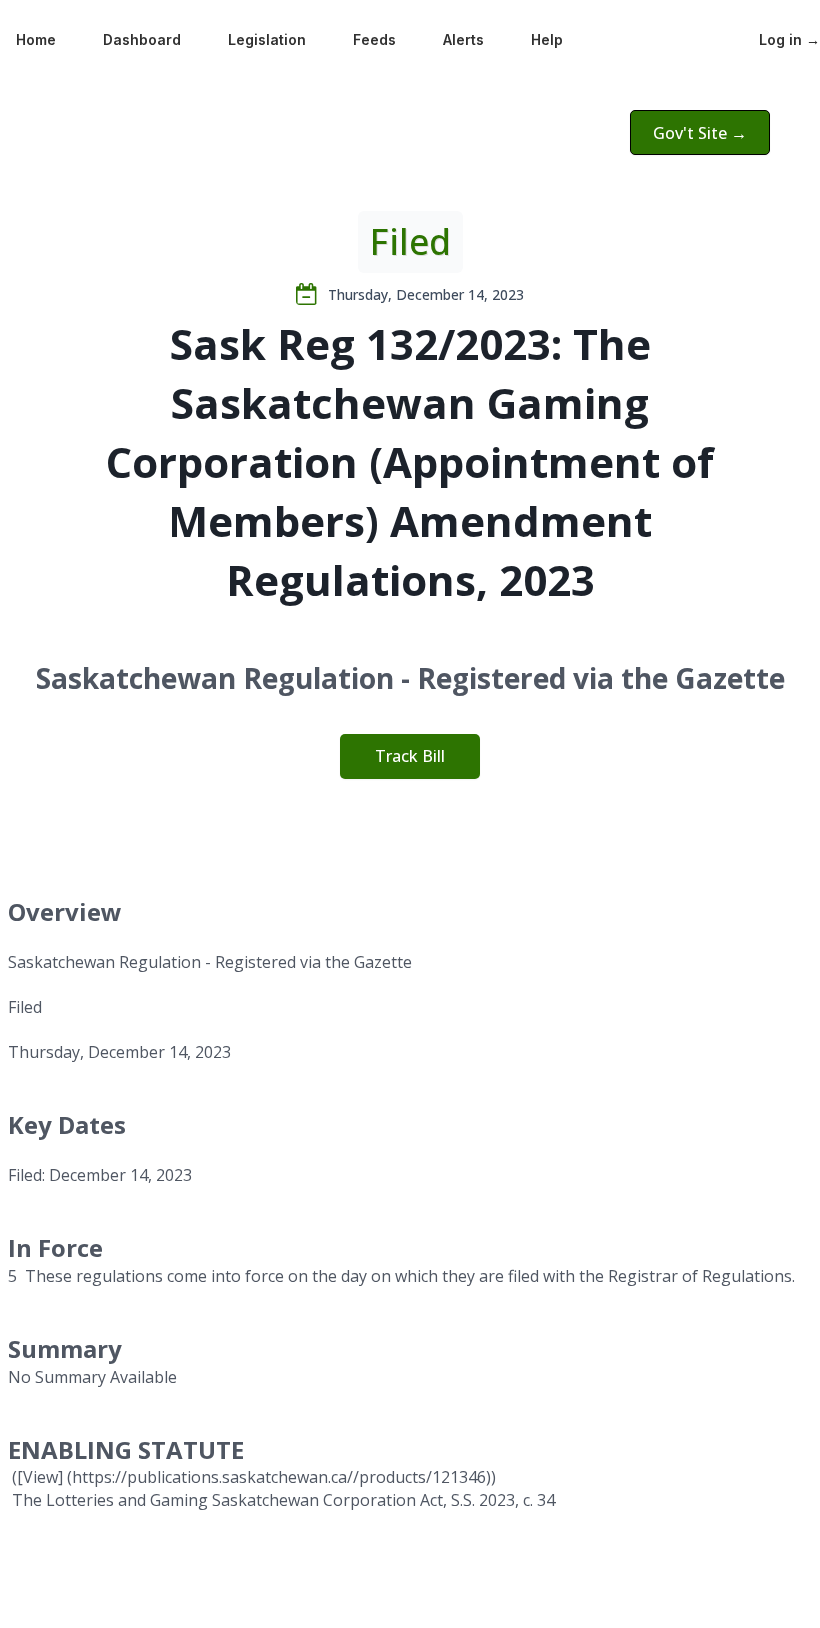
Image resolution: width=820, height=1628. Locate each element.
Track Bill (410, 756)
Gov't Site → (700, 133)
